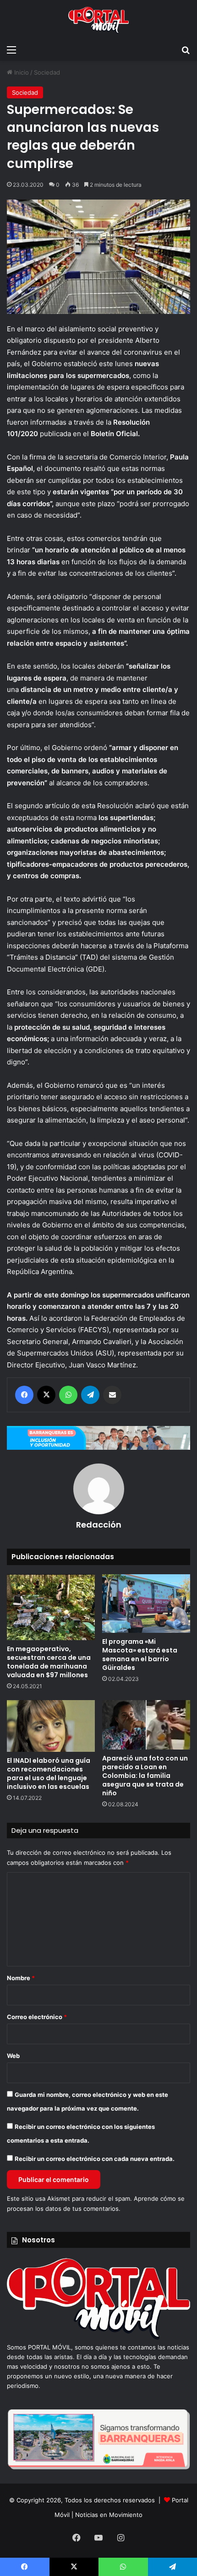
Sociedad (47, 72)
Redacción (99, 1525)
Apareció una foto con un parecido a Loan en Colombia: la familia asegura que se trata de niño (145, 1776)
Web (13, 2056)
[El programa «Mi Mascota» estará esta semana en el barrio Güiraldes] (146, 1604)
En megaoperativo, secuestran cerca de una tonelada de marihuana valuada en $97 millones (49, 1662)
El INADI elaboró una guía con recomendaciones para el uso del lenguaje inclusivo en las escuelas (49, 1774)
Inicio (21, 72)
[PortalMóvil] (98, 2338)
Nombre (21, 1978)
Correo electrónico (37, 2017)
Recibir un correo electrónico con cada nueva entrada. (95, 2159)
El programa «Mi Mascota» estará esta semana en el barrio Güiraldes (140, 1655)
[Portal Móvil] (98, 20)
